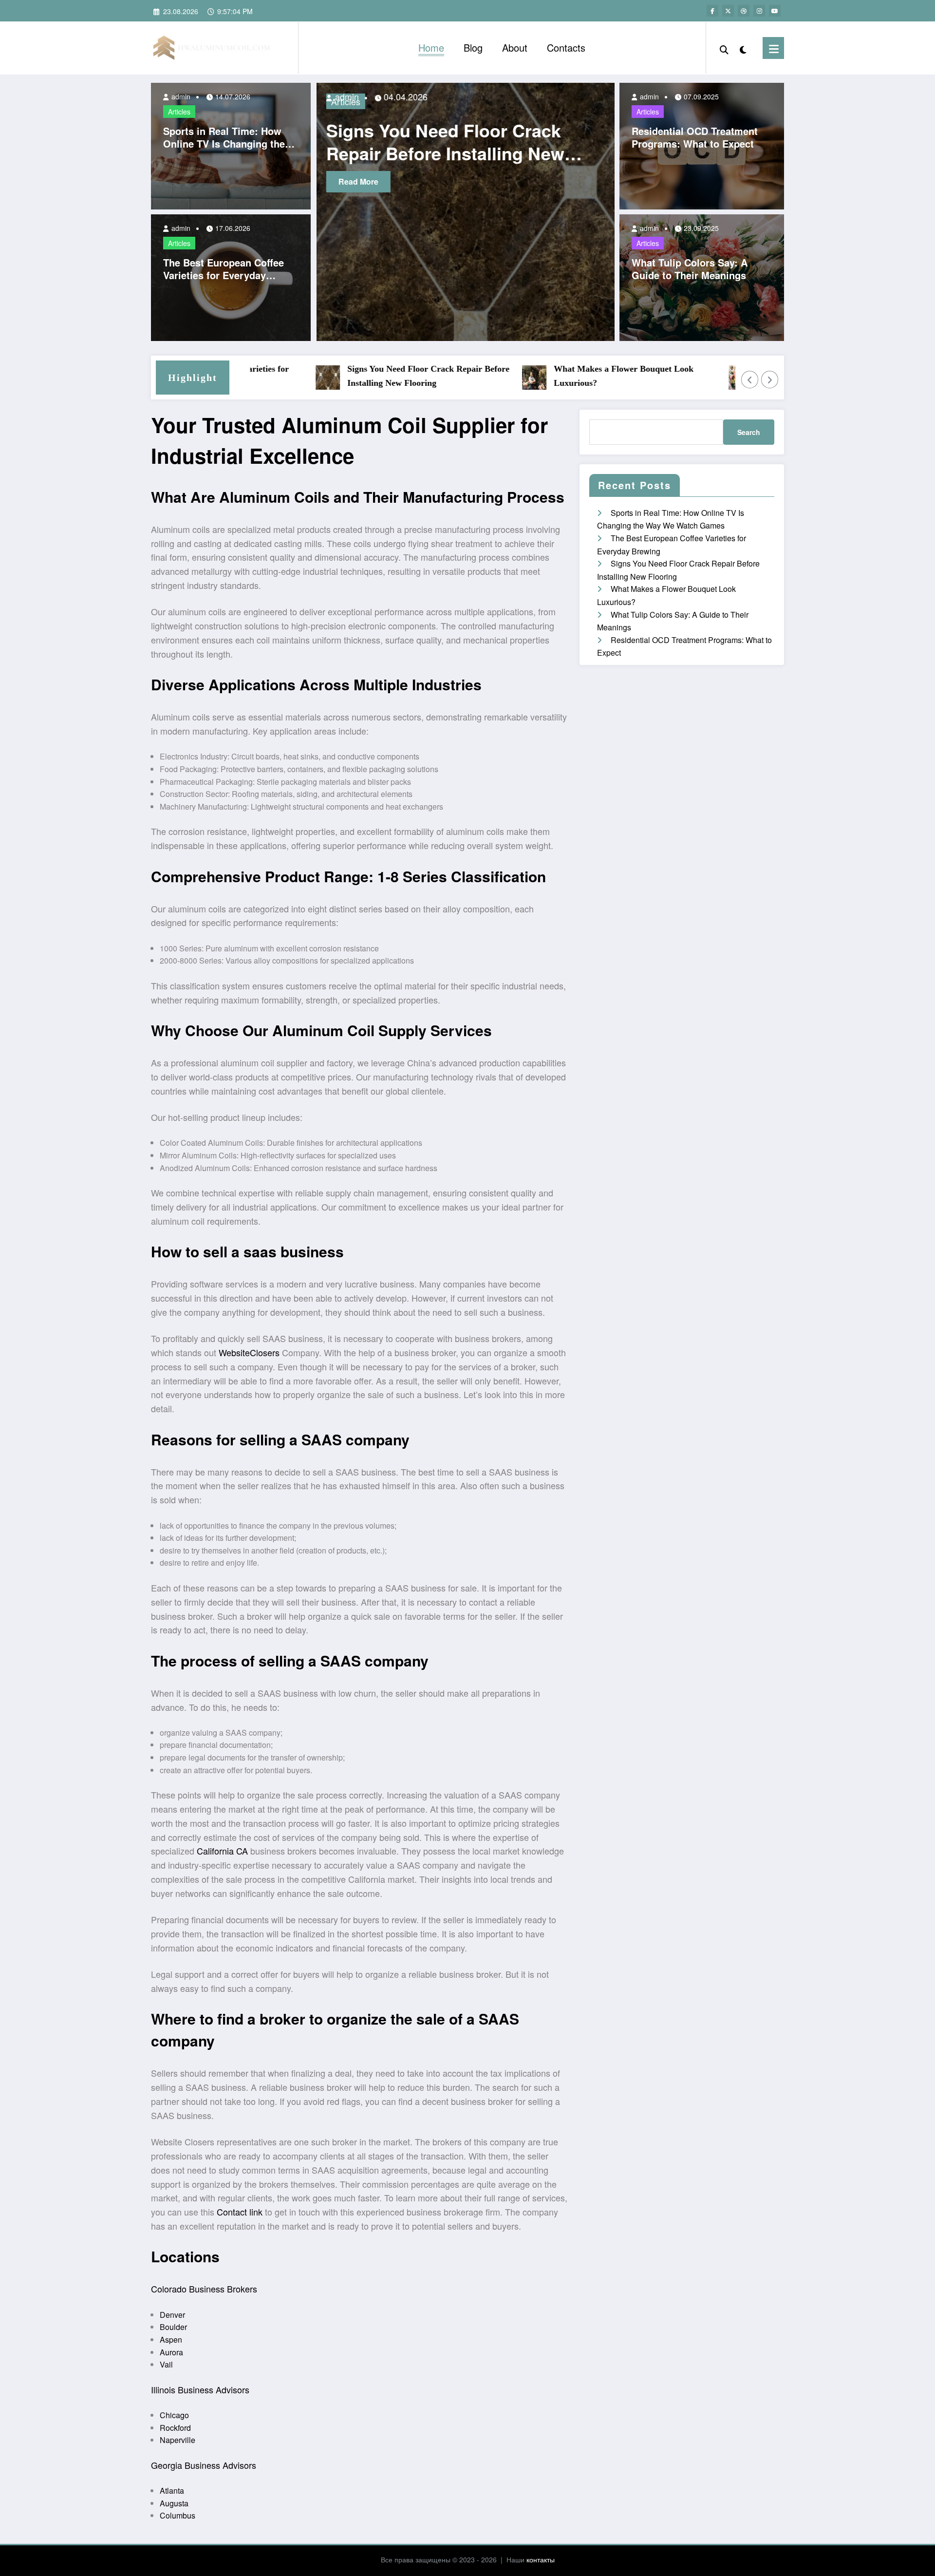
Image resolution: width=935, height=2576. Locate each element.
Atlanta (172, 2491)
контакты (541, 2559)
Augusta (174, 2503)
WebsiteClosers (249, 1352)
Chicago (174, 2415)
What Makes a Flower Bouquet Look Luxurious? (567, 376)
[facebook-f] (712, 11)
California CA (222, 1851)
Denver (172, 2315)
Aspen (171, 2339)
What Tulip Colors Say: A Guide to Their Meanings (690, 269)
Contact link (240, 2212)
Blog (473, 47)
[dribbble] (744, 11)
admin (180, 96)
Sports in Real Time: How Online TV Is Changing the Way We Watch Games (224, 137)
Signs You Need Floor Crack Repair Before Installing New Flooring (372, 376)
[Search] (724, 48)
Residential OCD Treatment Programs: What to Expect (695, 137)
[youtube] (775, 11)
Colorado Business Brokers (204, 2289)
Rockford (175, 2428)
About (515, 47)
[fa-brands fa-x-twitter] (728, 11)
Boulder (173, 2327)
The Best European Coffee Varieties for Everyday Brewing (224, 269)
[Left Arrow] (750, 379)
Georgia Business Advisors (204, 2465)
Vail (166, 2364)
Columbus (178, 2515)
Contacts (566, 47)
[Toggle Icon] (773, 48)
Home (431, 47)
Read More (365, 181)
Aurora (171, 2352)
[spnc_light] (743, 48)
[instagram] (759, 11)
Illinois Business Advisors (200, 2389)
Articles (179, 112)
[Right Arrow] (770, 379)
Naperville (178, 2440)
